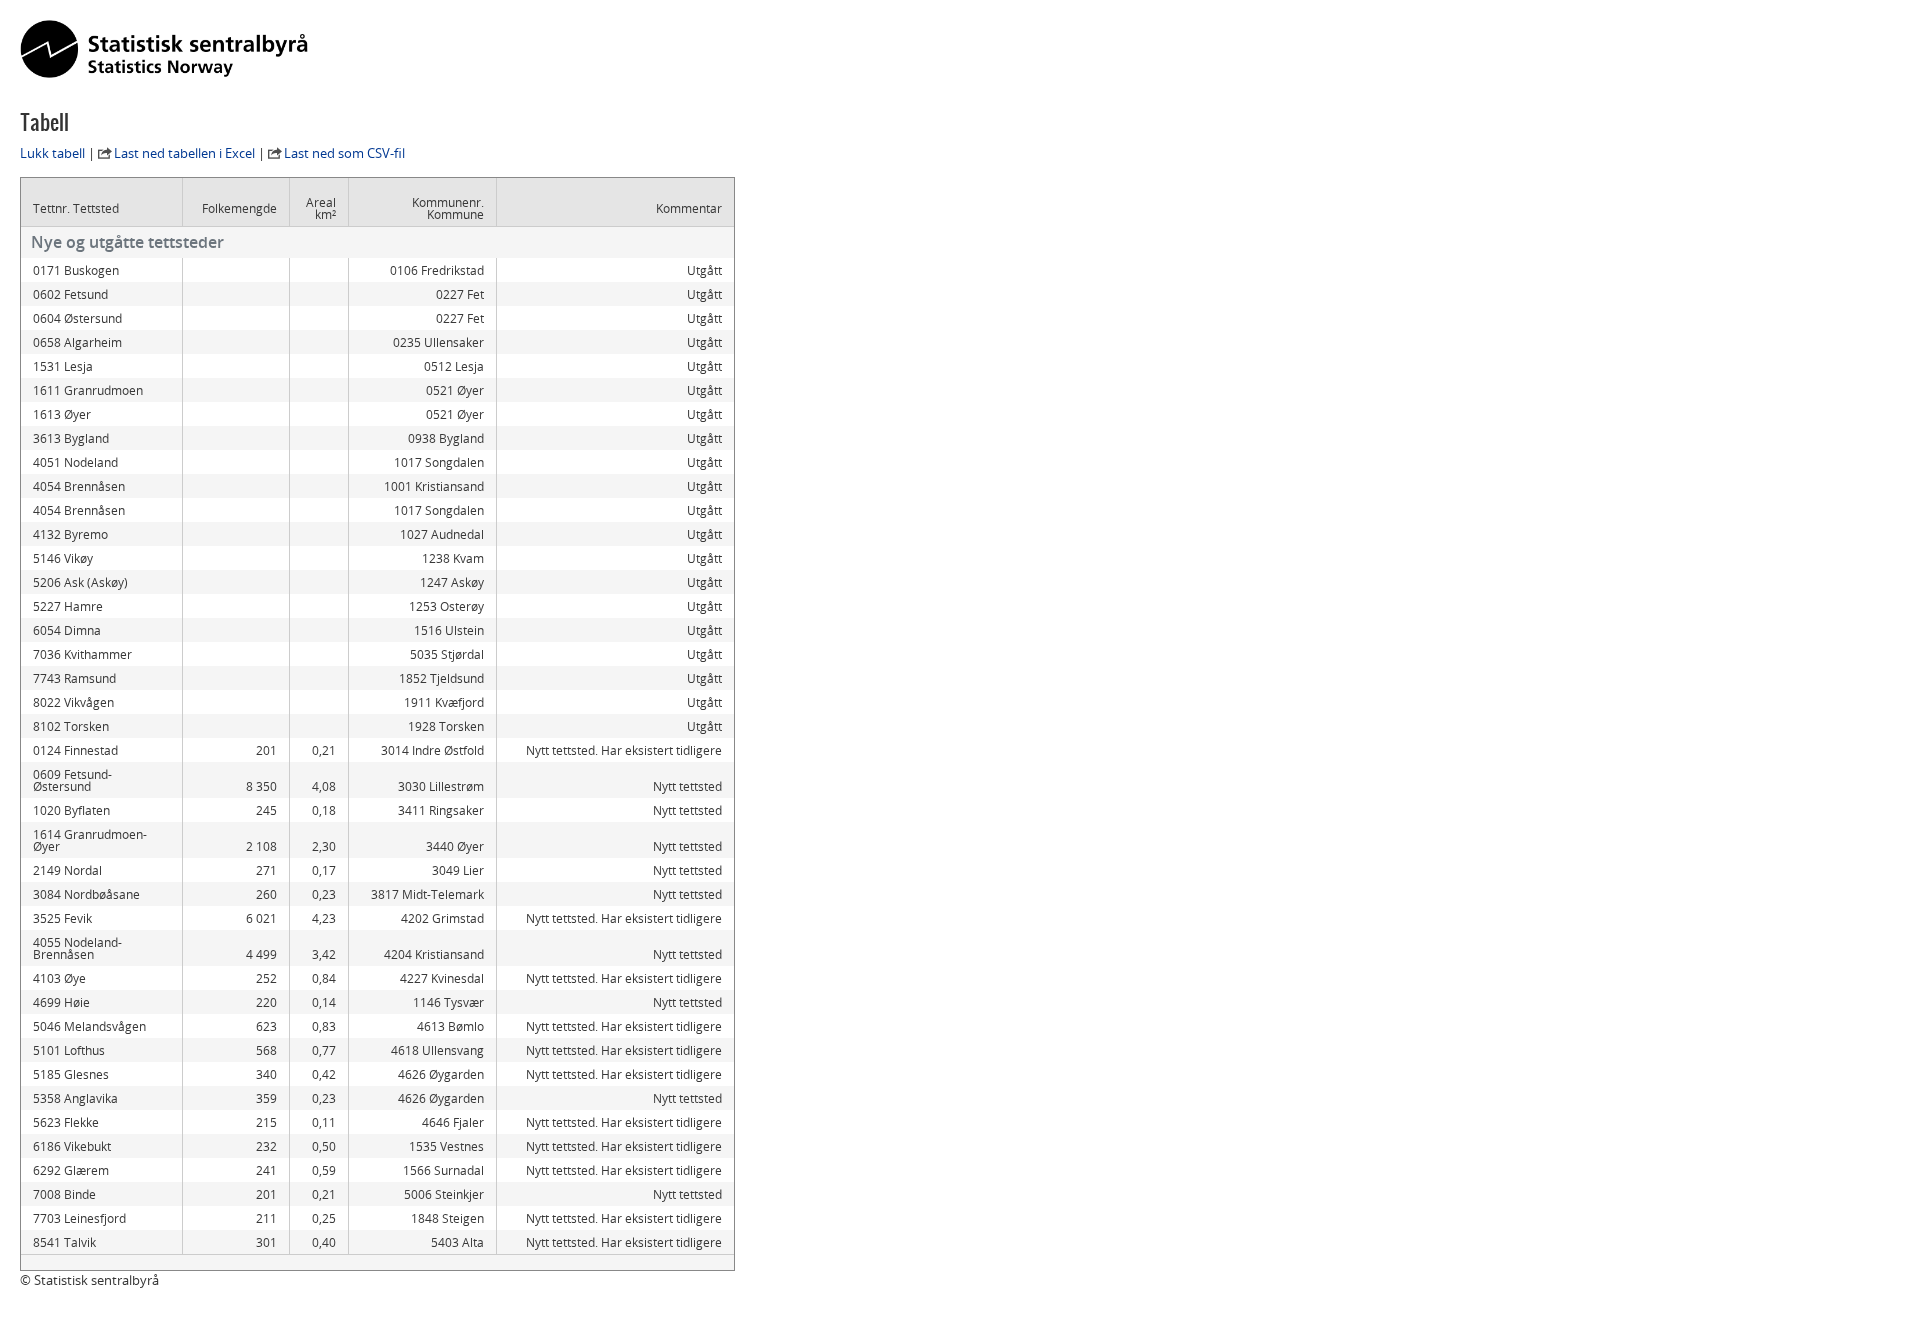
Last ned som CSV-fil (344, 153)
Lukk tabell (52, 153)
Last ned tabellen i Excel (184, 153)
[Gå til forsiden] (164, 50)
